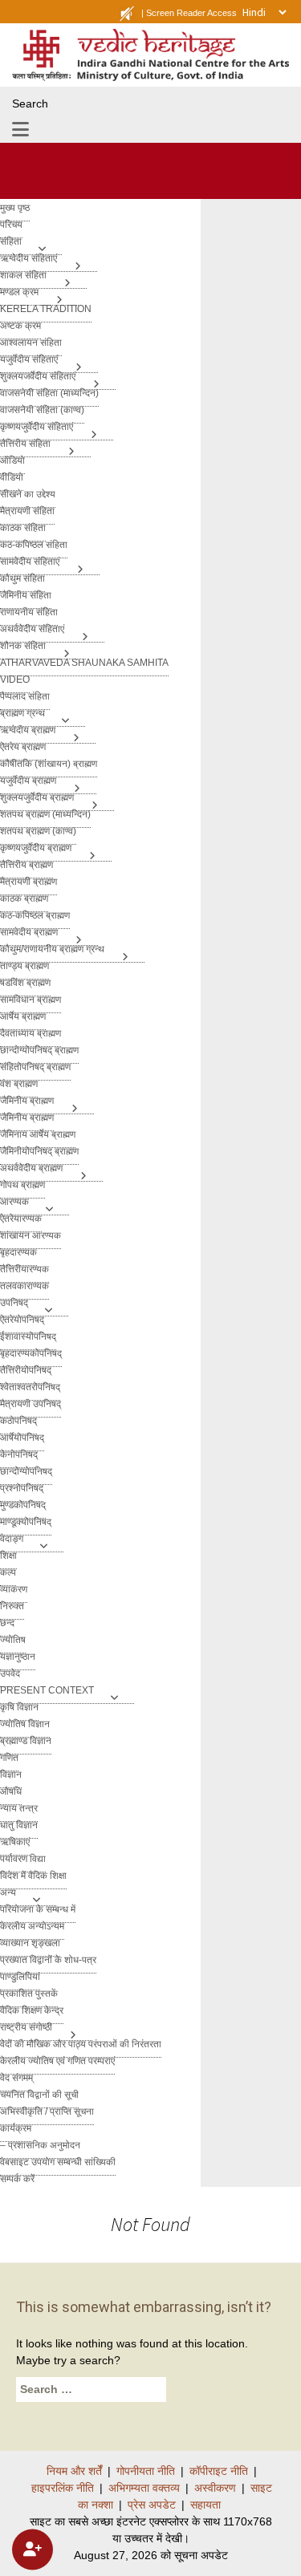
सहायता (205, 2505)
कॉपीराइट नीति (219, 2471)
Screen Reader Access (191, 13)
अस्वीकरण (215, 2488)
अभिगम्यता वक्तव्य (144, 2488)
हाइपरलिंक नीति (63, 2488)
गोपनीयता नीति (146, 2471)
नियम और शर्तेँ (74, 2471)
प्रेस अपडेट (152, 2505)
